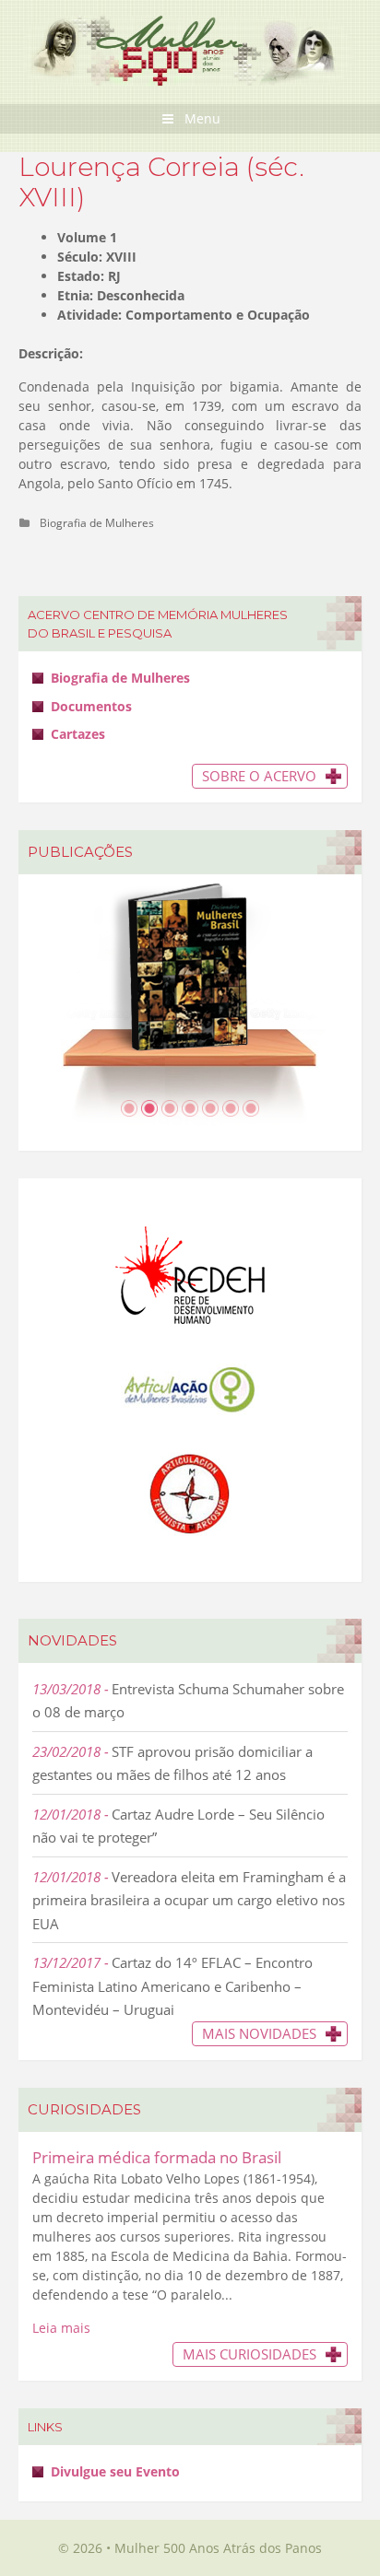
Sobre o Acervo (259, 776)
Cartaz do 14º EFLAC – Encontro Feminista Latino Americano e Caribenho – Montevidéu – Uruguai (172, 1986)
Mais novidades (259, 2033)
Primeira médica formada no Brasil (157, 2157)
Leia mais (61, 2328)
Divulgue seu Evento (115, 2471)
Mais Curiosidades (249, 2354)
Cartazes (78, 734)
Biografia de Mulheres (97, 522)
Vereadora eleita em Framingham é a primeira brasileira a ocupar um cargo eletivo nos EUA (189, 1900)
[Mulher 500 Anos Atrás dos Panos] (190, 49)
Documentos (91, 706)
